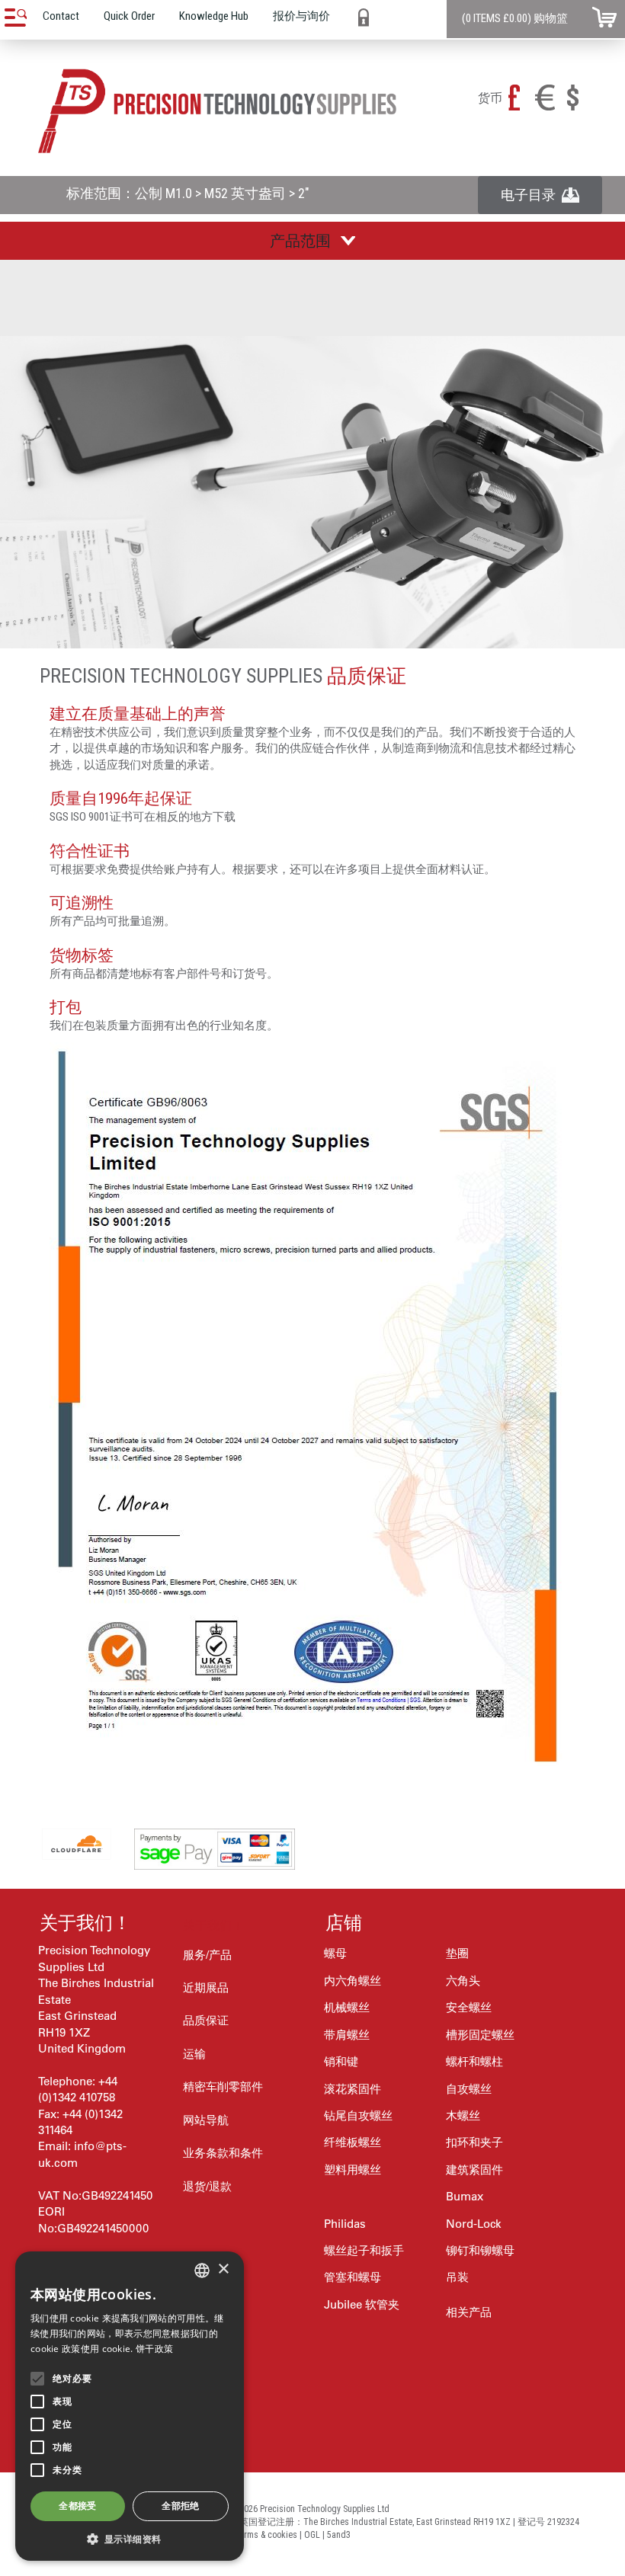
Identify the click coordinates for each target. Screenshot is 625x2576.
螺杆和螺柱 (474, 2061)
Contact (61, 16)
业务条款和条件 (223, 2153)
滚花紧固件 (353, 2089)
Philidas (345, 2224)
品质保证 (206, 2020)
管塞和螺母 (353, 2277)
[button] (130, 2538)
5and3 (339, 2535)
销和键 (341, 2061)
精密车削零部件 (223, 2086)
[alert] (130, 2406)
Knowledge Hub (214, 16)
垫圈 (457, 1953)
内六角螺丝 (353, 1981)
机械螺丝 (347, 2007)
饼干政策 (154, 2349)
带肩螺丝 (347, 2035)
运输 (194, 2054)
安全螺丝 (469, 2007)
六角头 (463, 1981)
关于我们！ (85, 1923)
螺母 (335, 1953)
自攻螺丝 (469, 2089)
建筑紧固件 (474, 2170)
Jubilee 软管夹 (362, 2304)
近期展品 (206, 1987)
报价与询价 (301, 16)
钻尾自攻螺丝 (358, 2115)
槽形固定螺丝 (480, 2035)
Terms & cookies (266, 2535)
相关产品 (469, 2312)
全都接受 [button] (78, 2506)
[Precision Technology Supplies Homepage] (217, 111)
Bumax (465, 2196)
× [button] (223, 2269)
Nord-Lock (474, 2224)
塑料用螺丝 (353, 2170)
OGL (312, 2535)
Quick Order (129, 16)
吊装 (457, 2277)
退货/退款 (207, 2186)
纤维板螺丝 (353, 2142)
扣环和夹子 (474, 2142)
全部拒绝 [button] (181, 2506)
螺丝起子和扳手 (364, 2250)
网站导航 (206, 2120)
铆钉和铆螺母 (480, 2250)
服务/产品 (207, 1955)
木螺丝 (463, 2115)
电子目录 (531, 195)
